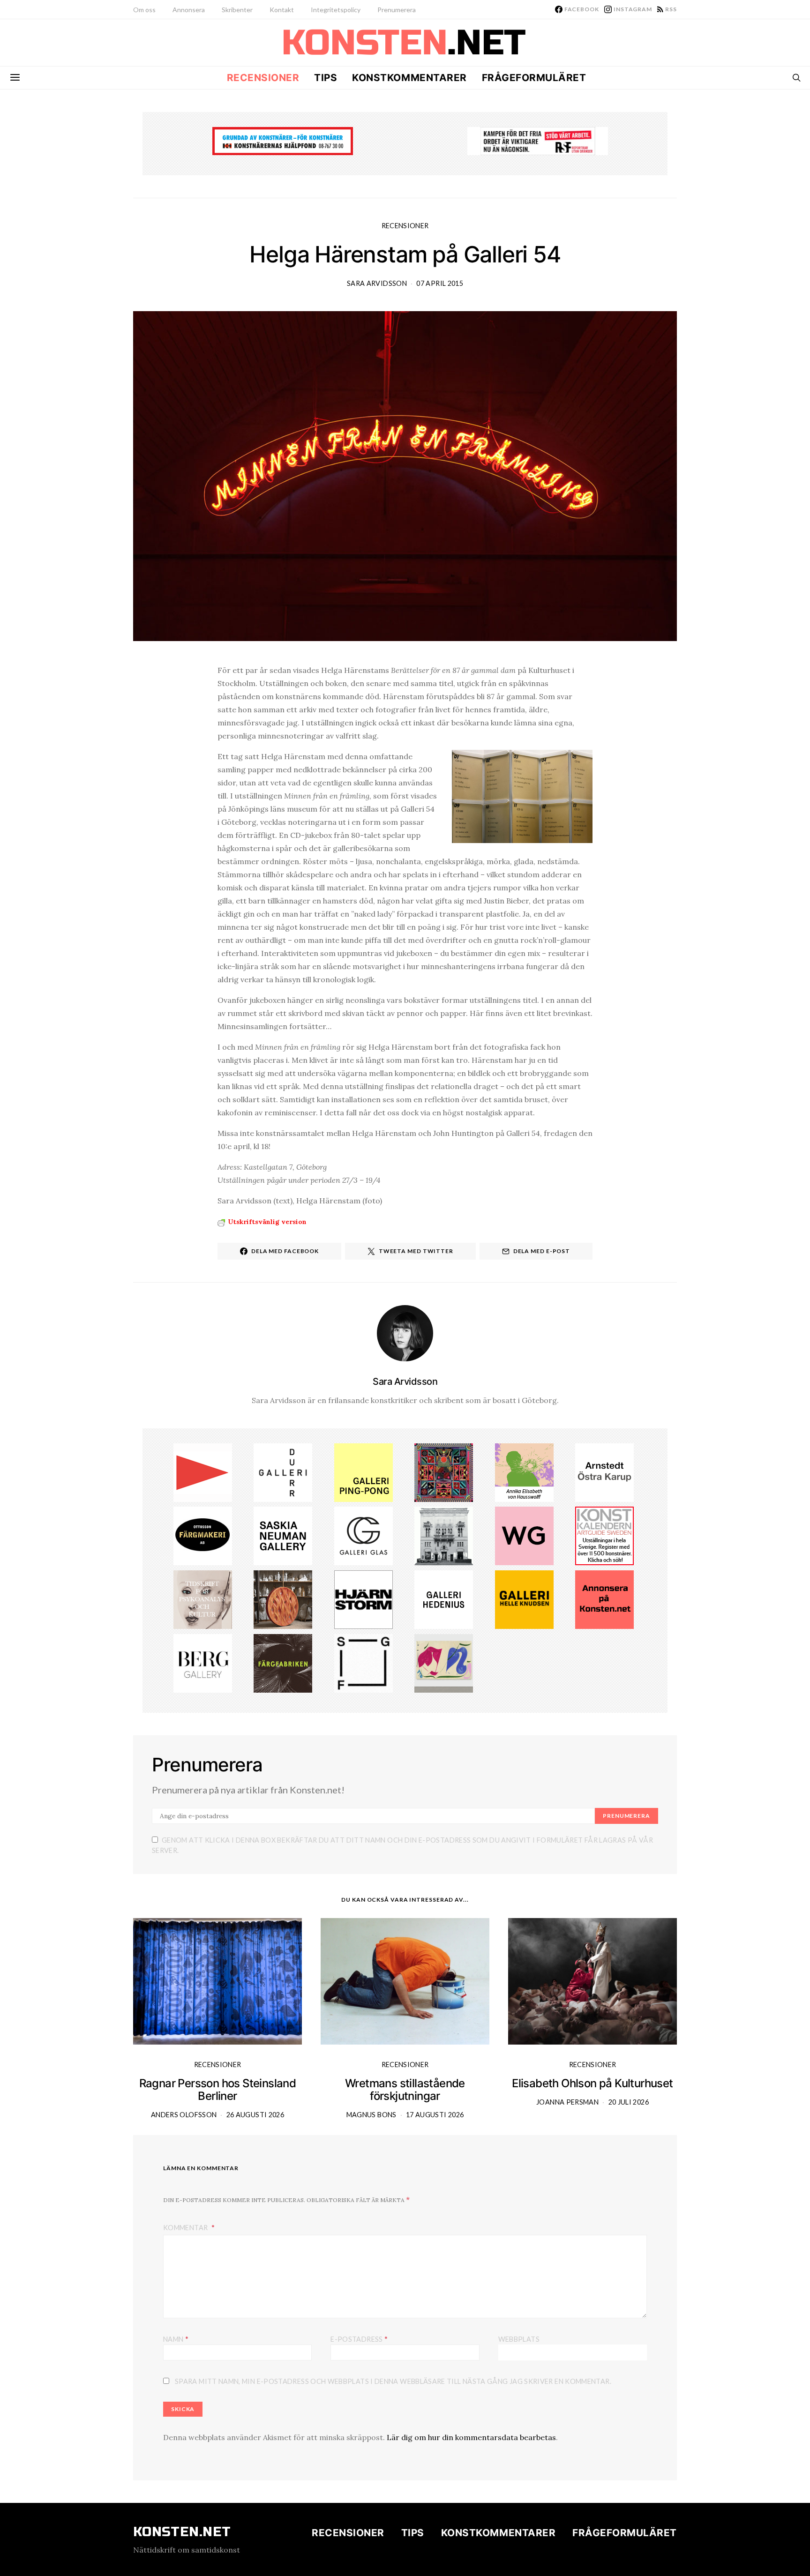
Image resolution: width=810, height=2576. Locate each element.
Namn (176, 2339)
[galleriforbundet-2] (364, 1662)
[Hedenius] (444, 1599)
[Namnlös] (444, 1471)
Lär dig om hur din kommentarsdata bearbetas (471, 2437)
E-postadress (359, 2339)
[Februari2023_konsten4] (203, 1662)
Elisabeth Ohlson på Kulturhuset (592, 2083)
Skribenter (237, 10)
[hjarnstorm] (364, 1599)
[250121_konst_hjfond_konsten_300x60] (283, 140)
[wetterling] (524, 1535)
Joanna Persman (567, 2102)
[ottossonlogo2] (203, 1535)
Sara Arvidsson (377, 283)
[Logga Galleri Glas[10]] (364, 1535)
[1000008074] (283, 1535)
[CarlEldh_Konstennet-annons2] (283, 1599)
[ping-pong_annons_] (364, 1471)
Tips (326, 78)
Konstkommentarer (409, 78)
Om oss (144, 10)
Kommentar (186, 2228)
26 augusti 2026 (255, 2115)
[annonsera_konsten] (604, 1599)
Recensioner (263, 78)
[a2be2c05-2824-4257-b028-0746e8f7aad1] (524, 1471)
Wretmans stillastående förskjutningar (405, 2090)
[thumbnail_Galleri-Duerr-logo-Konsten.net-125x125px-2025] (283, 1471)
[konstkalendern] (604, 1535)
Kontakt (282, 10)
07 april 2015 (440, 283)
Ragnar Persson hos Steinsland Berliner (218, 2090)
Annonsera (189, 10)
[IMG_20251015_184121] (538, 140)
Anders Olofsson (184, 2115)
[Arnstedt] (604, 1471)
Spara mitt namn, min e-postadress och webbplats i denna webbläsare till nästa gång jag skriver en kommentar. (393, 2381)
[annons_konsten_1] (203, 1471)
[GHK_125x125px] (524, 1599)
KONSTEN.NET (182, 2532)
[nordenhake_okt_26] (444, 1662)
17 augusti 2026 (435, 2115)
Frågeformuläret (534, 78)
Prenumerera (397, 10)
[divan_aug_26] (203, 1599)
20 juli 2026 (629, 2102)
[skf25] (444, 1535)
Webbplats (519, 2339)
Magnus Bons (371, 2115)
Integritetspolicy (336, 10)
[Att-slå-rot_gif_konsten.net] (283, 1662)
